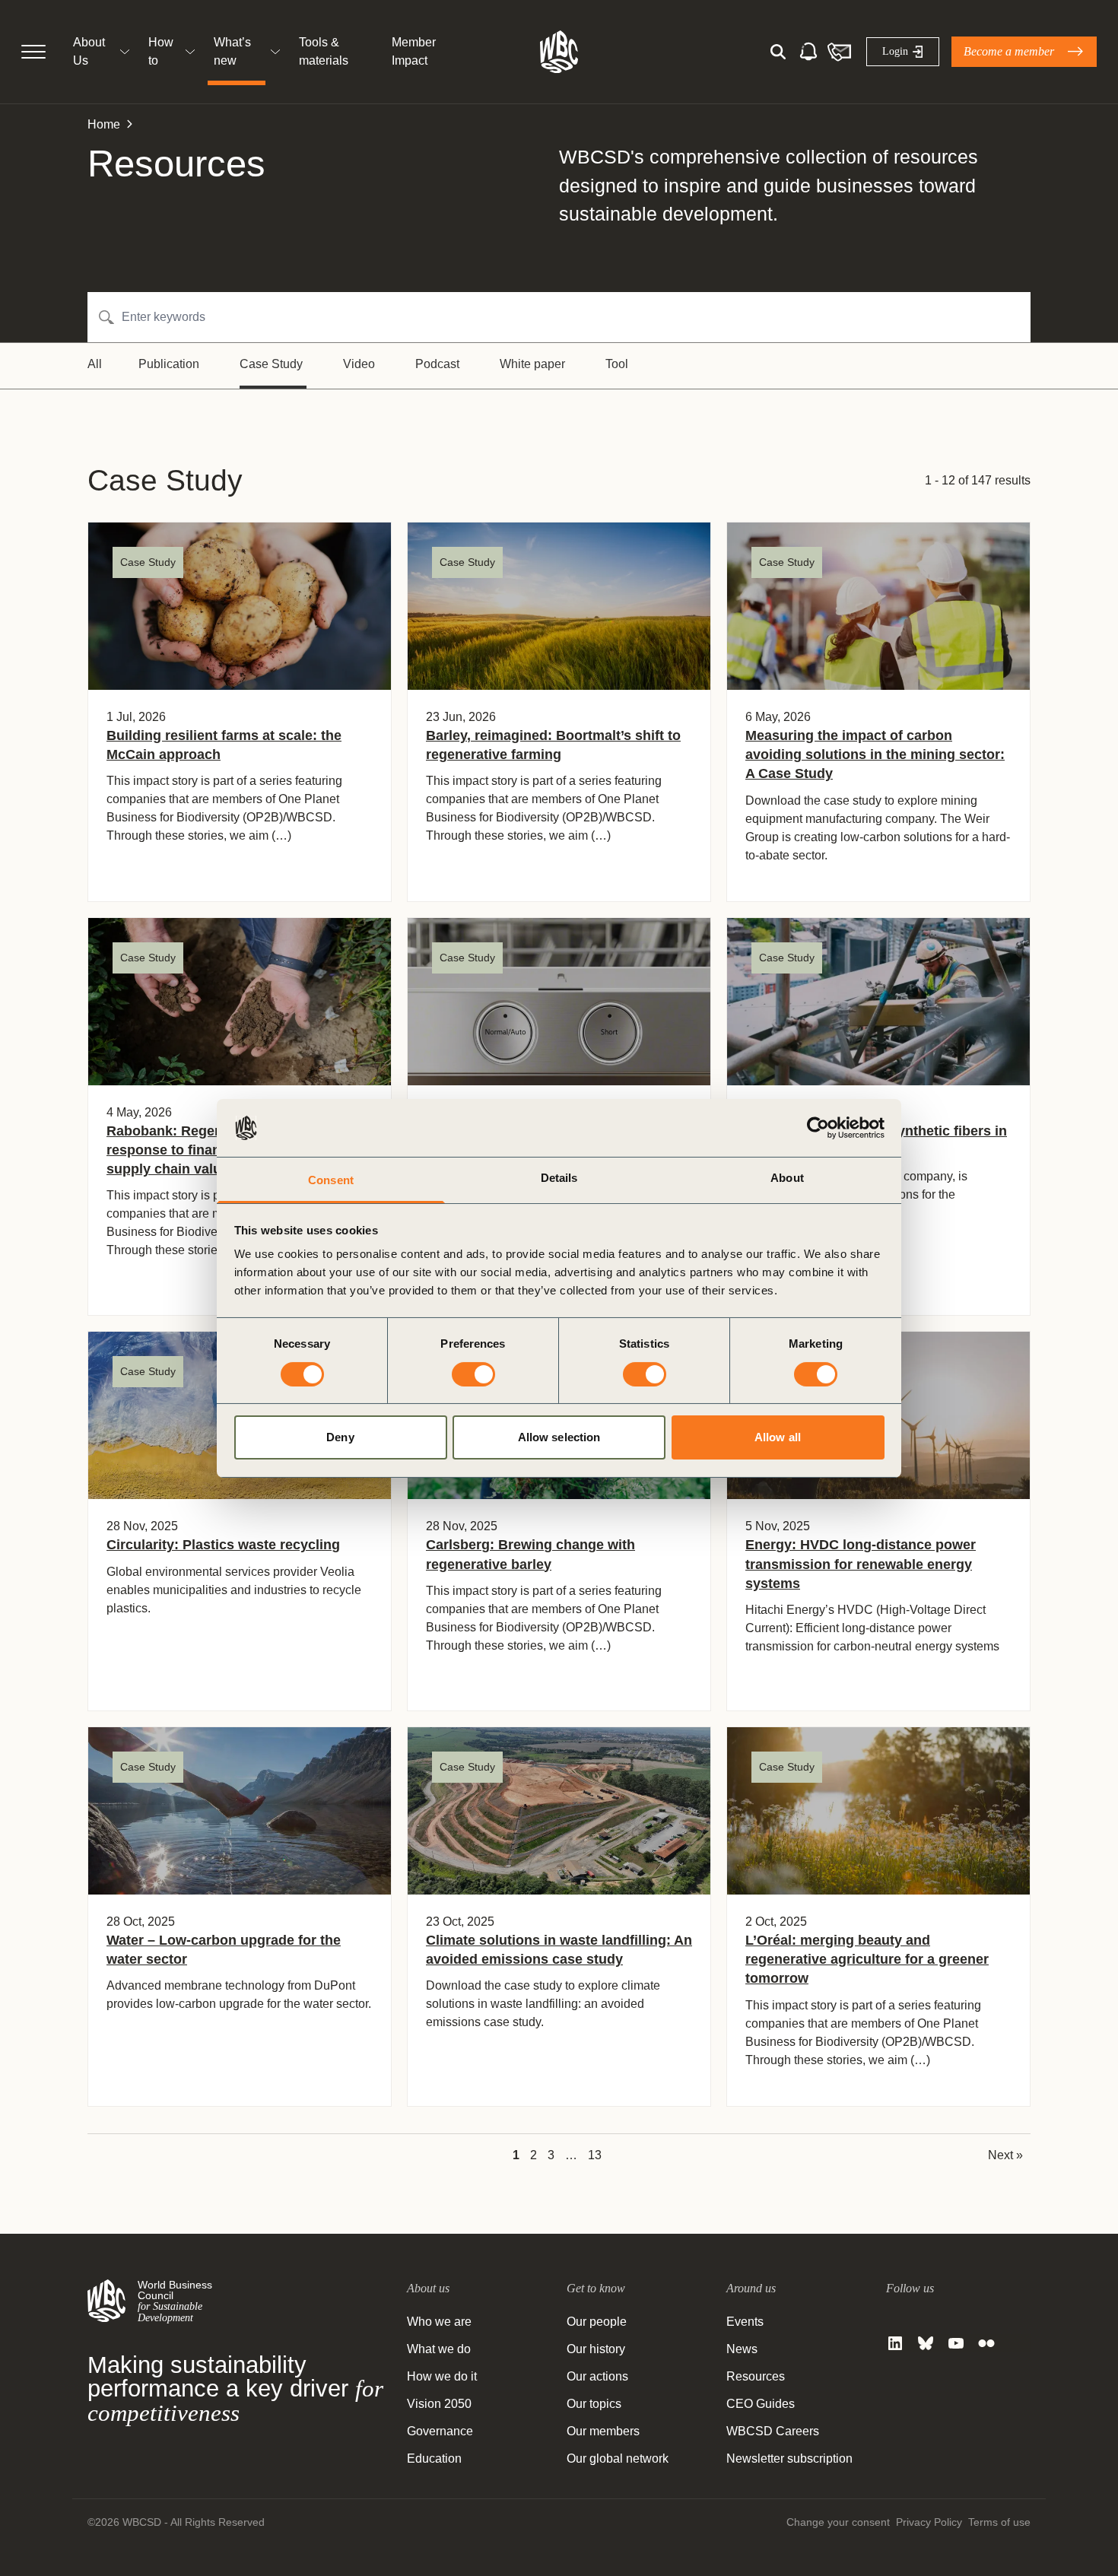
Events (745, 2322)
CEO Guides (761, 2404)
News (742, 2349)
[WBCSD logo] (559, 52)
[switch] (473, 1374)
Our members (603, 2431)
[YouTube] (956, 2343)
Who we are (439, 2322)
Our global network (618, 2458)
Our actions (597, 2376)
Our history (596, 2349)
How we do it (442, 2376)
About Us (89, 51)
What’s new (232, 51)
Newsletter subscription (789, 2458)
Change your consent (838, 2522)
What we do (439, 2349)
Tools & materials (324, 51)
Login (895, 51)
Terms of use (999, 2522)
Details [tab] (559, 1178)
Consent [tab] (331, 1180)
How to (161, 51)
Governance (440, 2431)
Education (434, 2458)
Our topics (594, 2404)
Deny (340, 1437)
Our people (597, 2322)
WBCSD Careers (773, 2431)
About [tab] (787, 1178)
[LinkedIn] (895, 2343)
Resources (756, 2376)
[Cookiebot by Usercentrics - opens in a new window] (818, 1128)
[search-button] (778, 52)
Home (104, 124)
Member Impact (414, 51)
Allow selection (559, 1437)
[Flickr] (986, 2343)
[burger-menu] (33, 52)
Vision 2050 (439, 2404)
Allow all (778, 1437)
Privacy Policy (929, 2522)
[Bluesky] (926, 2343)
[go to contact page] (839, 52)
